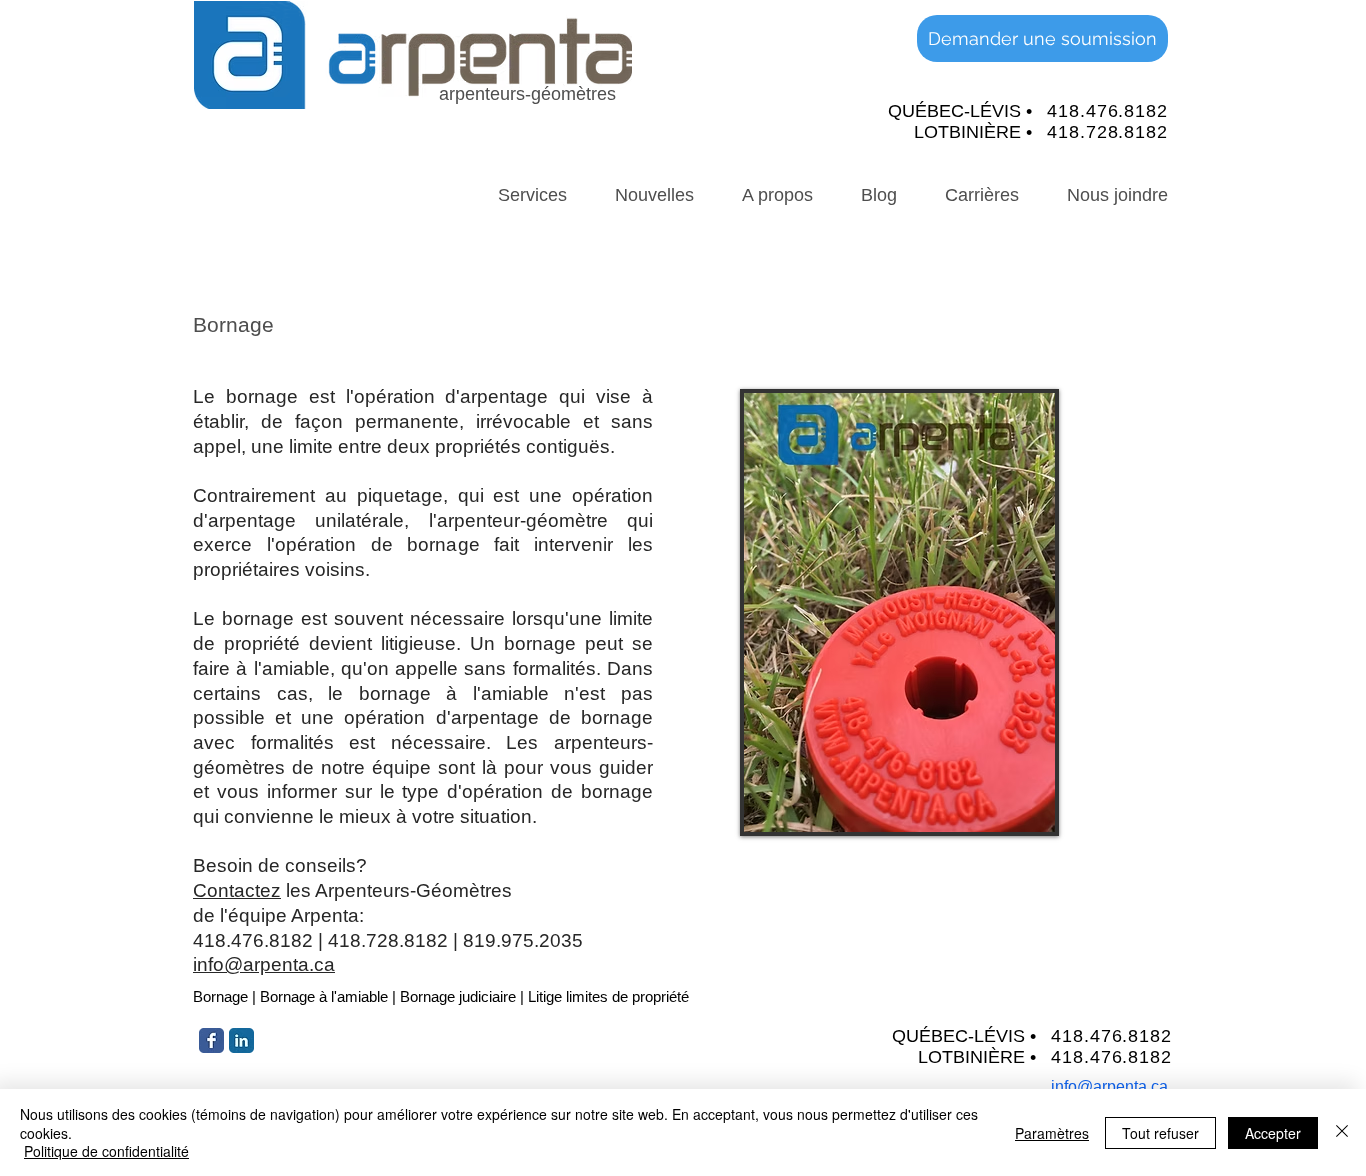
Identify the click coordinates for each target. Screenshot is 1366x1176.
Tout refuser (1160, 1133)
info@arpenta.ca (264, 964)
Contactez (237, 890)
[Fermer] (1342, 1132)
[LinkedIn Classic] (241, 1040)
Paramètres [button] (1052, 1133)
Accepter (1273, 1133)
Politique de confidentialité (106, 1151)
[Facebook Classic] (211, 1040)
